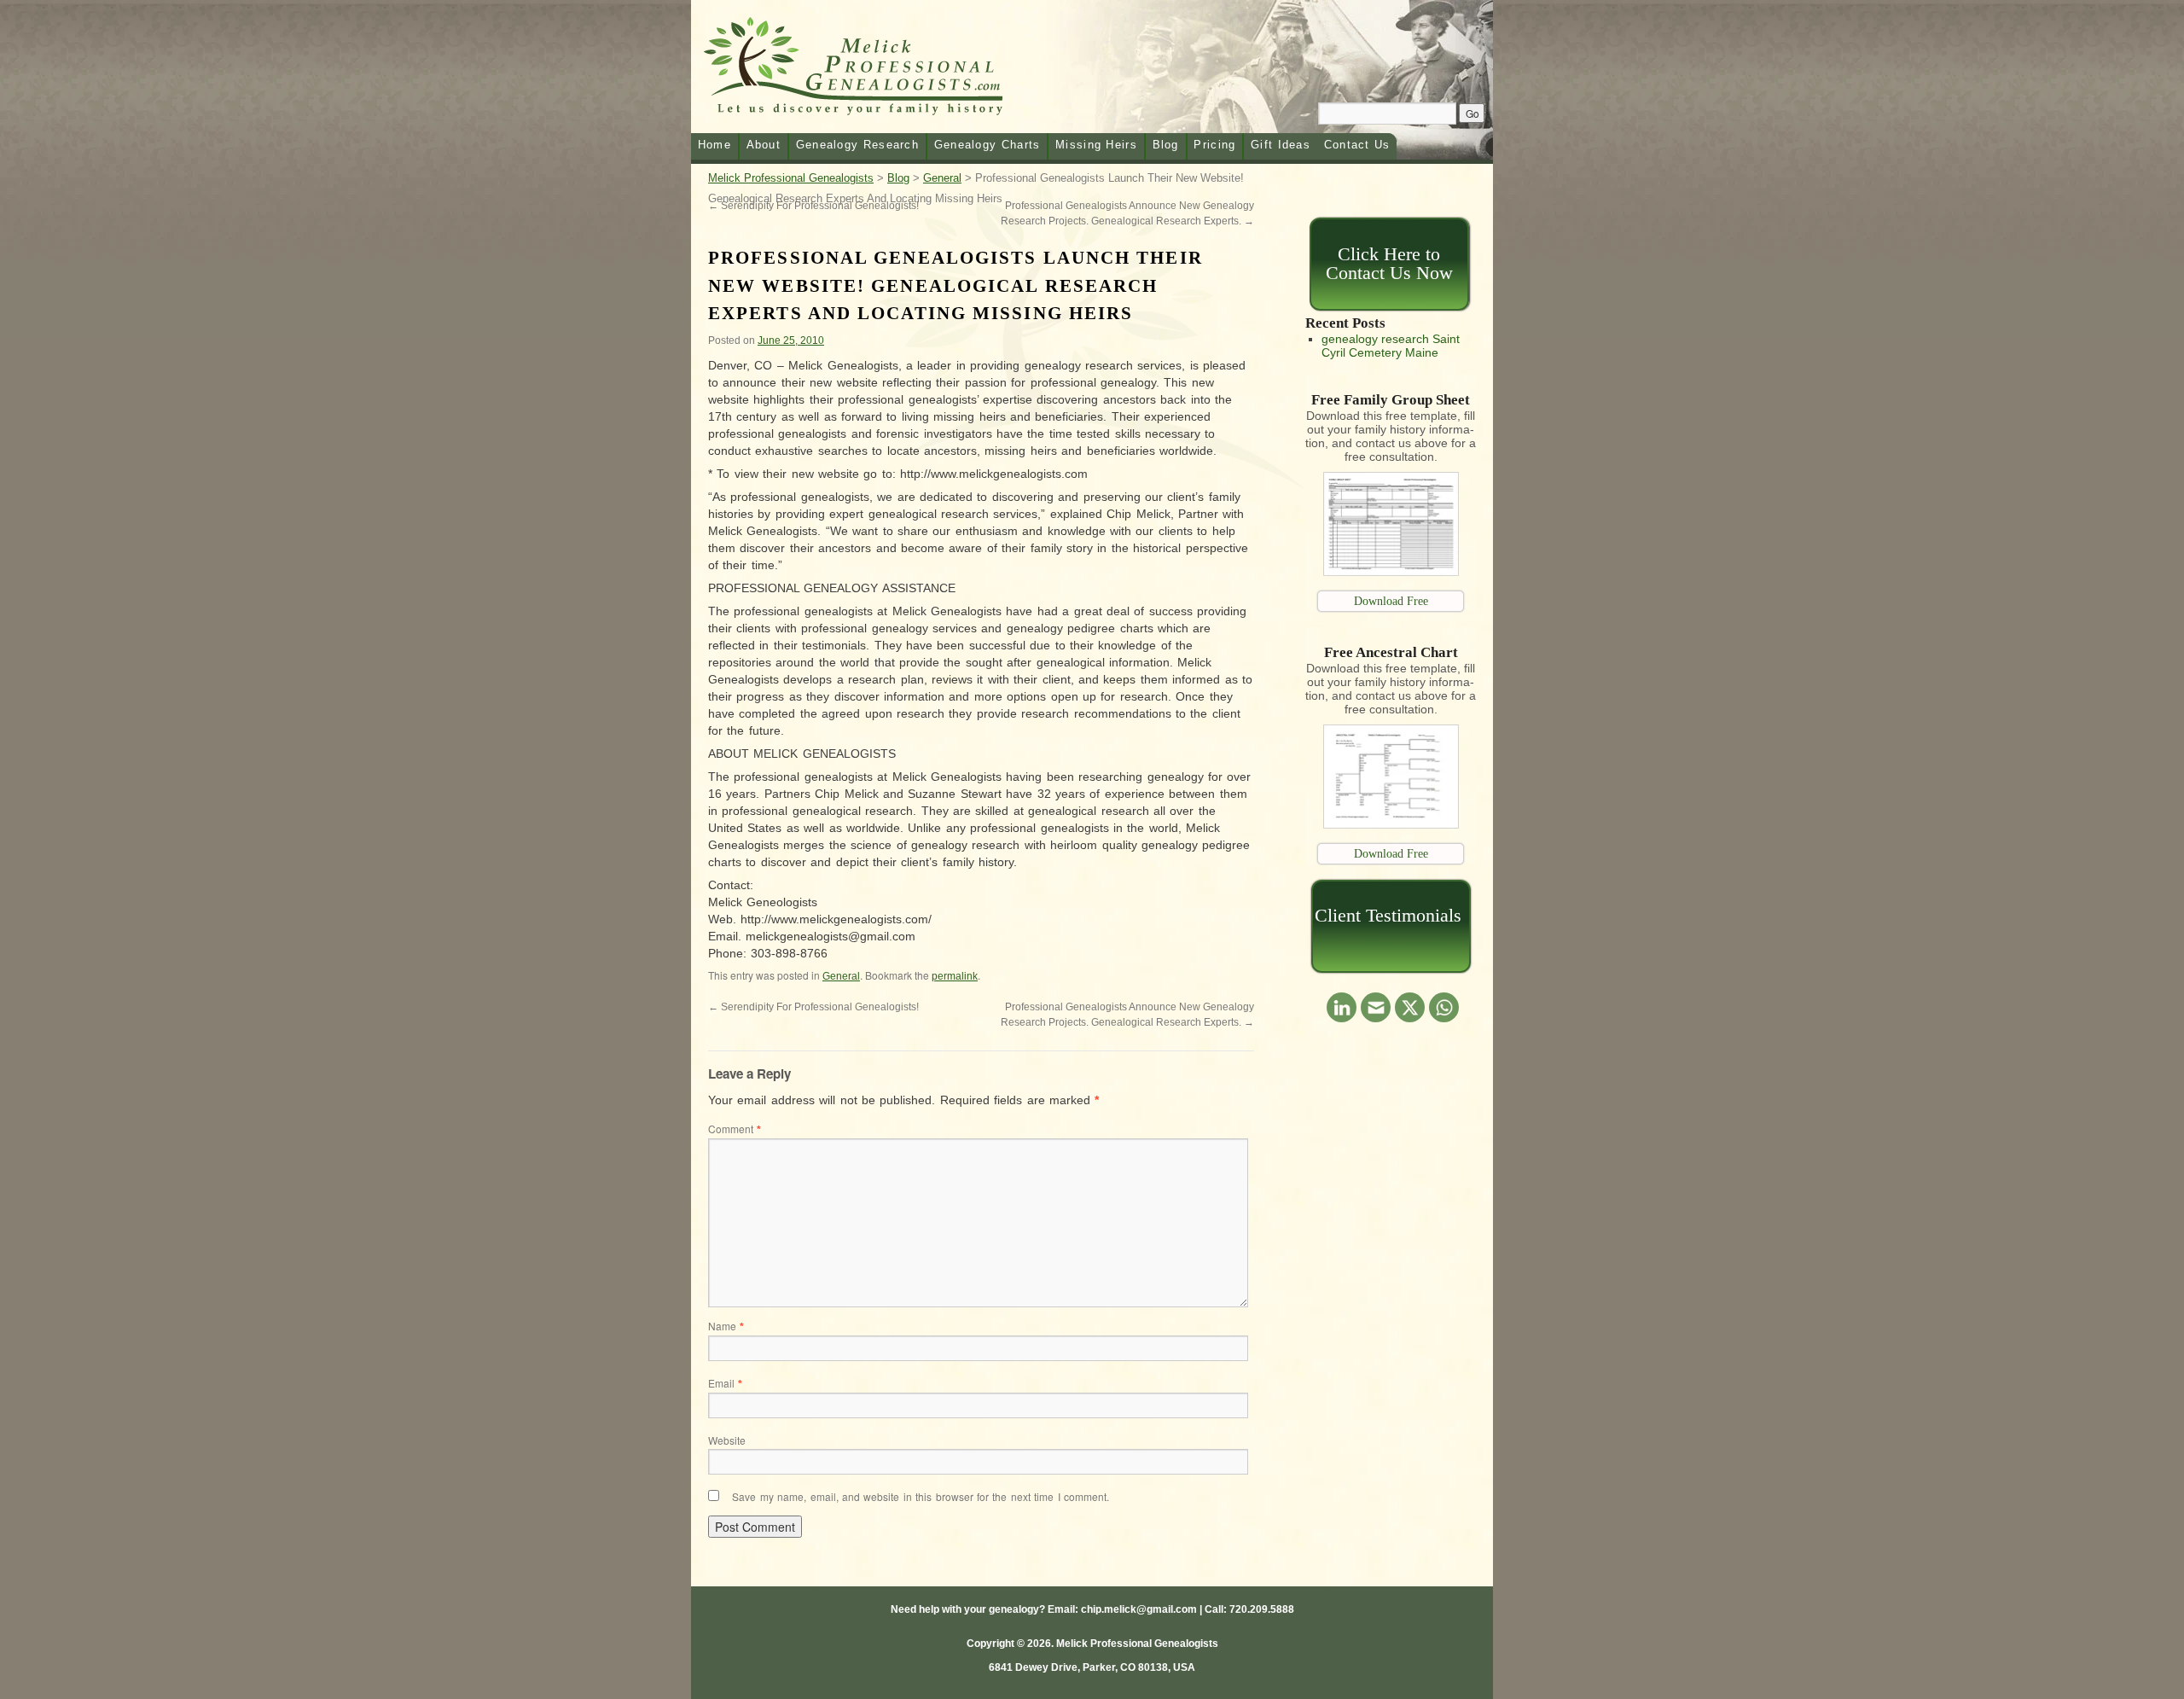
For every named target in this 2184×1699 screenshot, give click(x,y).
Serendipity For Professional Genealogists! (813, 1007)
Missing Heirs (1096, 145)
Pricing (1214, 145)
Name (726, 1326)
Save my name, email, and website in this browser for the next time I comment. (921, 1496)
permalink (955, 976)
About (764, 145)
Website (727, 1440)
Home (714, 145)
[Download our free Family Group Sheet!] (1391, 572)
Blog (1166, 145)
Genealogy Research (857, 145)
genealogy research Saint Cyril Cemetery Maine (1391, 346)
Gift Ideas (1281, 145)
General (841, 976)
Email (725, 1383)
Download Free (1391, 601)
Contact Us (1357, 145)
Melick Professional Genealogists (874, 70)
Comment (735, 1129)
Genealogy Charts (987, 145)
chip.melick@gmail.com (1139, 1609)
